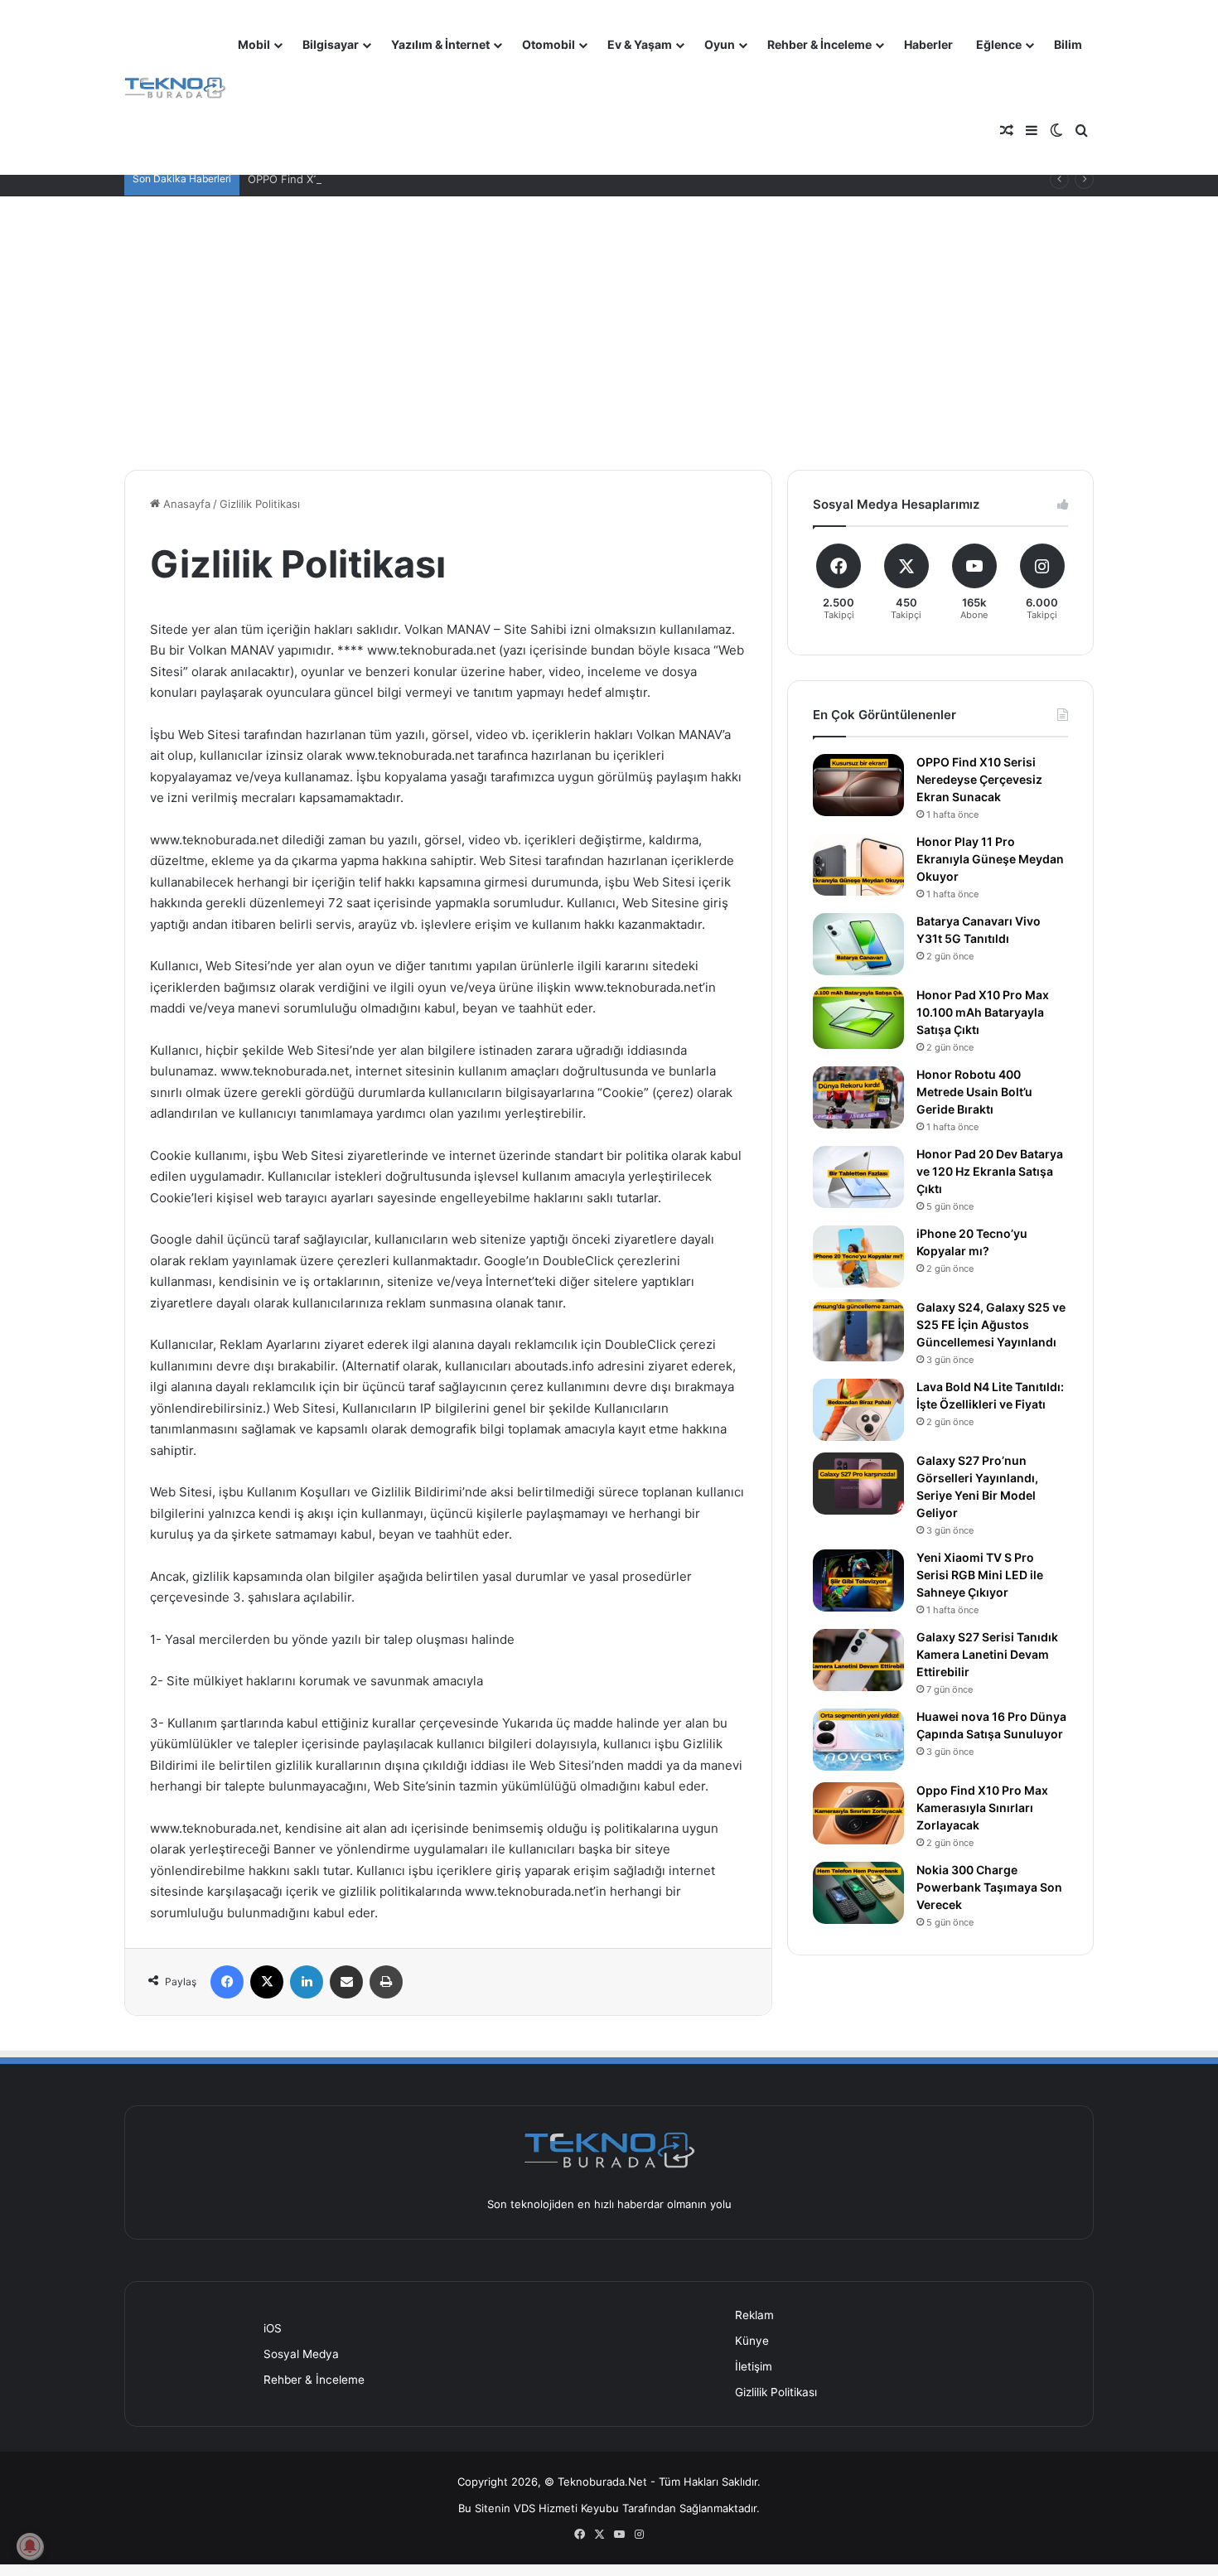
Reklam (754, 2315)
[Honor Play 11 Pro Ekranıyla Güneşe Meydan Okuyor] (858, 865)
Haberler (928, 44)
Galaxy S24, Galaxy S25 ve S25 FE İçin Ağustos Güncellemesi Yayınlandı (991, 1324)
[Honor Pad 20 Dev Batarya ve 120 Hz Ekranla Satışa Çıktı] (858, 1177)
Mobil (254, 44)
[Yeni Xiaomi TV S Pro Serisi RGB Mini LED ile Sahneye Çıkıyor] (858, 1580)
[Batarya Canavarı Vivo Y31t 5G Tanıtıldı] (858, 944)
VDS (524, 2508)
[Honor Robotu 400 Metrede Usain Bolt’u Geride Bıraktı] (858, 1097)
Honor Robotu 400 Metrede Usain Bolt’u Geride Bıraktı (974, 1092)
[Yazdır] (386, 1982)
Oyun (720, 44)
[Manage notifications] (30, 2546)
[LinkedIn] (307, 1982)
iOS (273, 2328)
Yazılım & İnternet (440, 44)
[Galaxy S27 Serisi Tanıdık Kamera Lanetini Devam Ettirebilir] (858, 1660)
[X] (267, 1982)
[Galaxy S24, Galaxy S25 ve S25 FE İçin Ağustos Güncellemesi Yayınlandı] (858, 1330)
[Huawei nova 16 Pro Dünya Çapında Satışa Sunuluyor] (858, 1740)
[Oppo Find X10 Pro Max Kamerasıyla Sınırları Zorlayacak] (858, 1813)
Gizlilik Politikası (776, 2392)
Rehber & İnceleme (819, 44)
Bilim (1068, 44)
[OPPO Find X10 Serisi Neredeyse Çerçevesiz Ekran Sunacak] (858, 785)
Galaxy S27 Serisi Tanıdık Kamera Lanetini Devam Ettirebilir (987, 1654)
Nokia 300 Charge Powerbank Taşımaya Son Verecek (989, 1887)
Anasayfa (185, 504)
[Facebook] (227, 1982)
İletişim (754, 2366)
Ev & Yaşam (640, 44)
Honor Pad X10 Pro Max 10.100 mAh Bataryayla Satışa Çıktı (983, 1012)
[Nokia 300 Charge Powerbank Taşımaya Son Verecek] (858, 1893)
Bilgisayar (331, 44)
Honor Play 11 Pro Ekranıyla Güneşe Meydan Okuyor (990, 859)
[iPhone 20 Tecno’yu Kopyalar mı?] (858, 1257)
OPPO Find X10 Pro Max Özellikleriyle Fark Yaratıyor (380, 179)
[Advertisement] (609, 321)
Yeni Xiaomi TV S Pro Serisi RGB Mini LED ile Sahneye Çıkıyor (980, 1575)
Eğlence (999, 44)
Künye (752, 2341)
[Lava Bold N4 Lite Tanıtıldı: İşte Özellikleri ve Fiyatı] (858, 1410)
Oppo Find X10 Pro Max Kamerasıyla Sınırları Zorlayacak (982, 1808)
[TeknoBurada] (175, 88)
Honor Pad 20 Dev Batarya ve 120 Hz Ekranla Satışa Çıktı (990, 1171)
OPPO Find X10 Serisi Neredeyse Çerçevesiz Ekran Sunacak (979, 779)
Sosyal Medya (301, 2354)
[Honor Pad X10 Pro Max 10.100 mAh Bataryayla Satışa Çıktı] (858, 1018)
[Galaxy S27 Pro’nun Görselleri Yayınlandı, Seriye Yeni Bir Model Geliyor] (858, 1484)
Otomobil (549, 44)
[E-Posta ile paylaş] (346, 1982)
